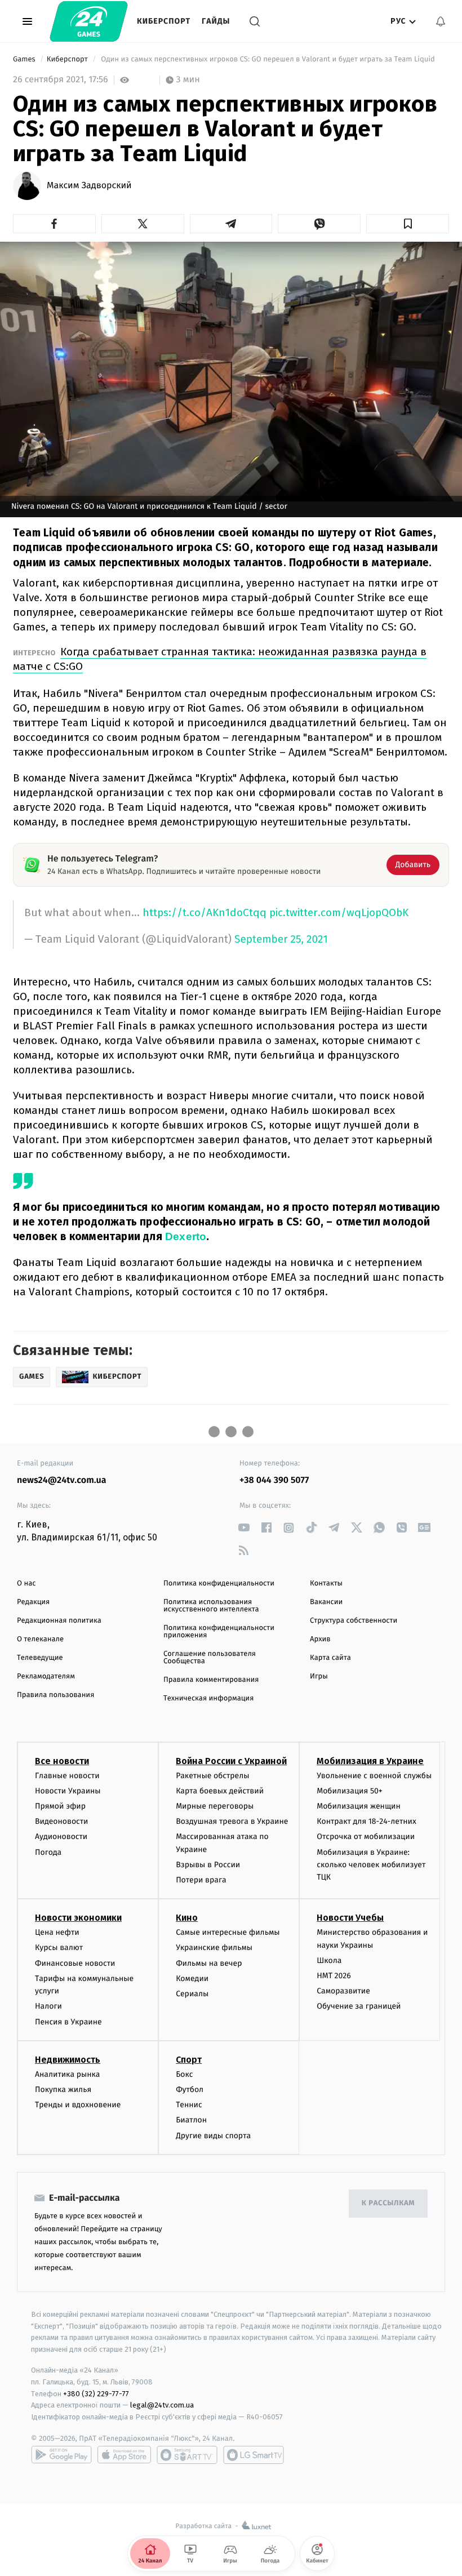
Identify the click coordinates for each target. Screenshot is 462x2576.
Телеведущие (40, 1658)
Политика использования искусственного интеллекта (211, 1606)
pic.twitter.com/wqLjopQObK (339, 912)
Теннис (189, 2105)
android (61, 2455)
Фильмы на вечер (209, 1963)
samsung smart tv (254, 2455)
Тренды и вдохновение (78, 2105)
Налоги (48, 2006)
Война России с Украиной (231, 1761)
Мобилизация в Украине (370, 1761)
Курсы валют (59, 1947)
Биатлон (191, 2120)
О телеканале (40, 1639)
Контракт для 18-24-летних (367, 1821)
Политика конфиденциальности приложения (219, 1632)
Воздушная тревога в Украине (232, 1821)
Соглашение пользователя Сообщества (210, 1658)
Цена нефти (57, 1932)
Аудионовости (61, 1836)
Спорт (189, 2060)
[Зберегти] (408, 224)
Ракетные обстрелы (212, 1776)
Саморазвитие (343, 1991)
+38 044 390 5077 (274, 1480)
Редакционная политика (59, 1621)
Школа (329, 1960)
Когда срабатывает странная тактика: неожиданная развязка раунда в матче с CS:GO (220, 659)
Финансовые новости (75, 1963)
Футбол (190, 2089)
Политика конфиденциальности (219, 1584)
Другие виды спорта (213, 2136)
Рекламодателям (46, 1676)
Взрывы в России (208, 1865)
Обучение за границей (359, 2006)
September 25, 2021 (281, 940)
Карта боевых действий (220, 1791)
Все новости (62, 1761)
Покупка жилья (63, 2089)
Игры (319, 1676)
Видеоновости (62, 1821)
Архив (320, 1639)
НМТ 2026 (334, 1976)
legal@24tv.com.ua (162, 2405)
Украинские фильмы (214, 1947)
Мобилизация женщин (359, 1806)
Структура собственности (354, 1621)
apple (124, 2455)
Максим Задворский (89, 186)
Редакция (33, 1602)
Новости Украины (68, 1791)
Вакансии (326, 1602)
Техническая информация (208, 1698)
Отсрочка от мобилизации (366, 1836)
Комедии (192, 1978)
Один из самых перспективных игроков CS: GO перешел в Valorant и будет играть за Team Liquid (268, 59)
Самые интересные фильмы (228, 1932)
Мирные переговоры (215, 1806)
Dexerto (186, 1236)
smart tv (187, 2455)
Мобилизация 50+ (349, 1791)
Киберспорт (164, 21)
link (244, 1528)
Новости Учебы (350, 1918)
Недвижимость (68, 2060)
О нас (26, 1584)
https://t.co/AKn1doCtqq (205, 912)
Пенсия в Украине (68, 2022)
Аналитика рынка (68, 2074)
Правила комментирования (211, 1680)
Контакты (326, 1584)
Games (25, 59)
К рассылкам (388, 2203)
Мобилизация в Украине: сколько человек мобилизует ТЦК (371, 1865)
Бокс (184, 2074)
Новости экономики (78, 1918)
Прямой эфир (60, 1806)
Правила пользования (55, 1695)
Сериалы (192, 1994)
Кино (187, 1918)
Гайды (216, 21)
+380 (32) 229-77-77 (96, 2394)
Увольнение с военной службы (374, 1776)
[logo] (89, 21)
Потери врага (201, 1880)
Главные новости (67, 1776)
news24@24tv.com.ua (62, 1480)
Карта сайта (330, 1658)
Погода (48, 1852)
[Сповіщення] (441, 21)
